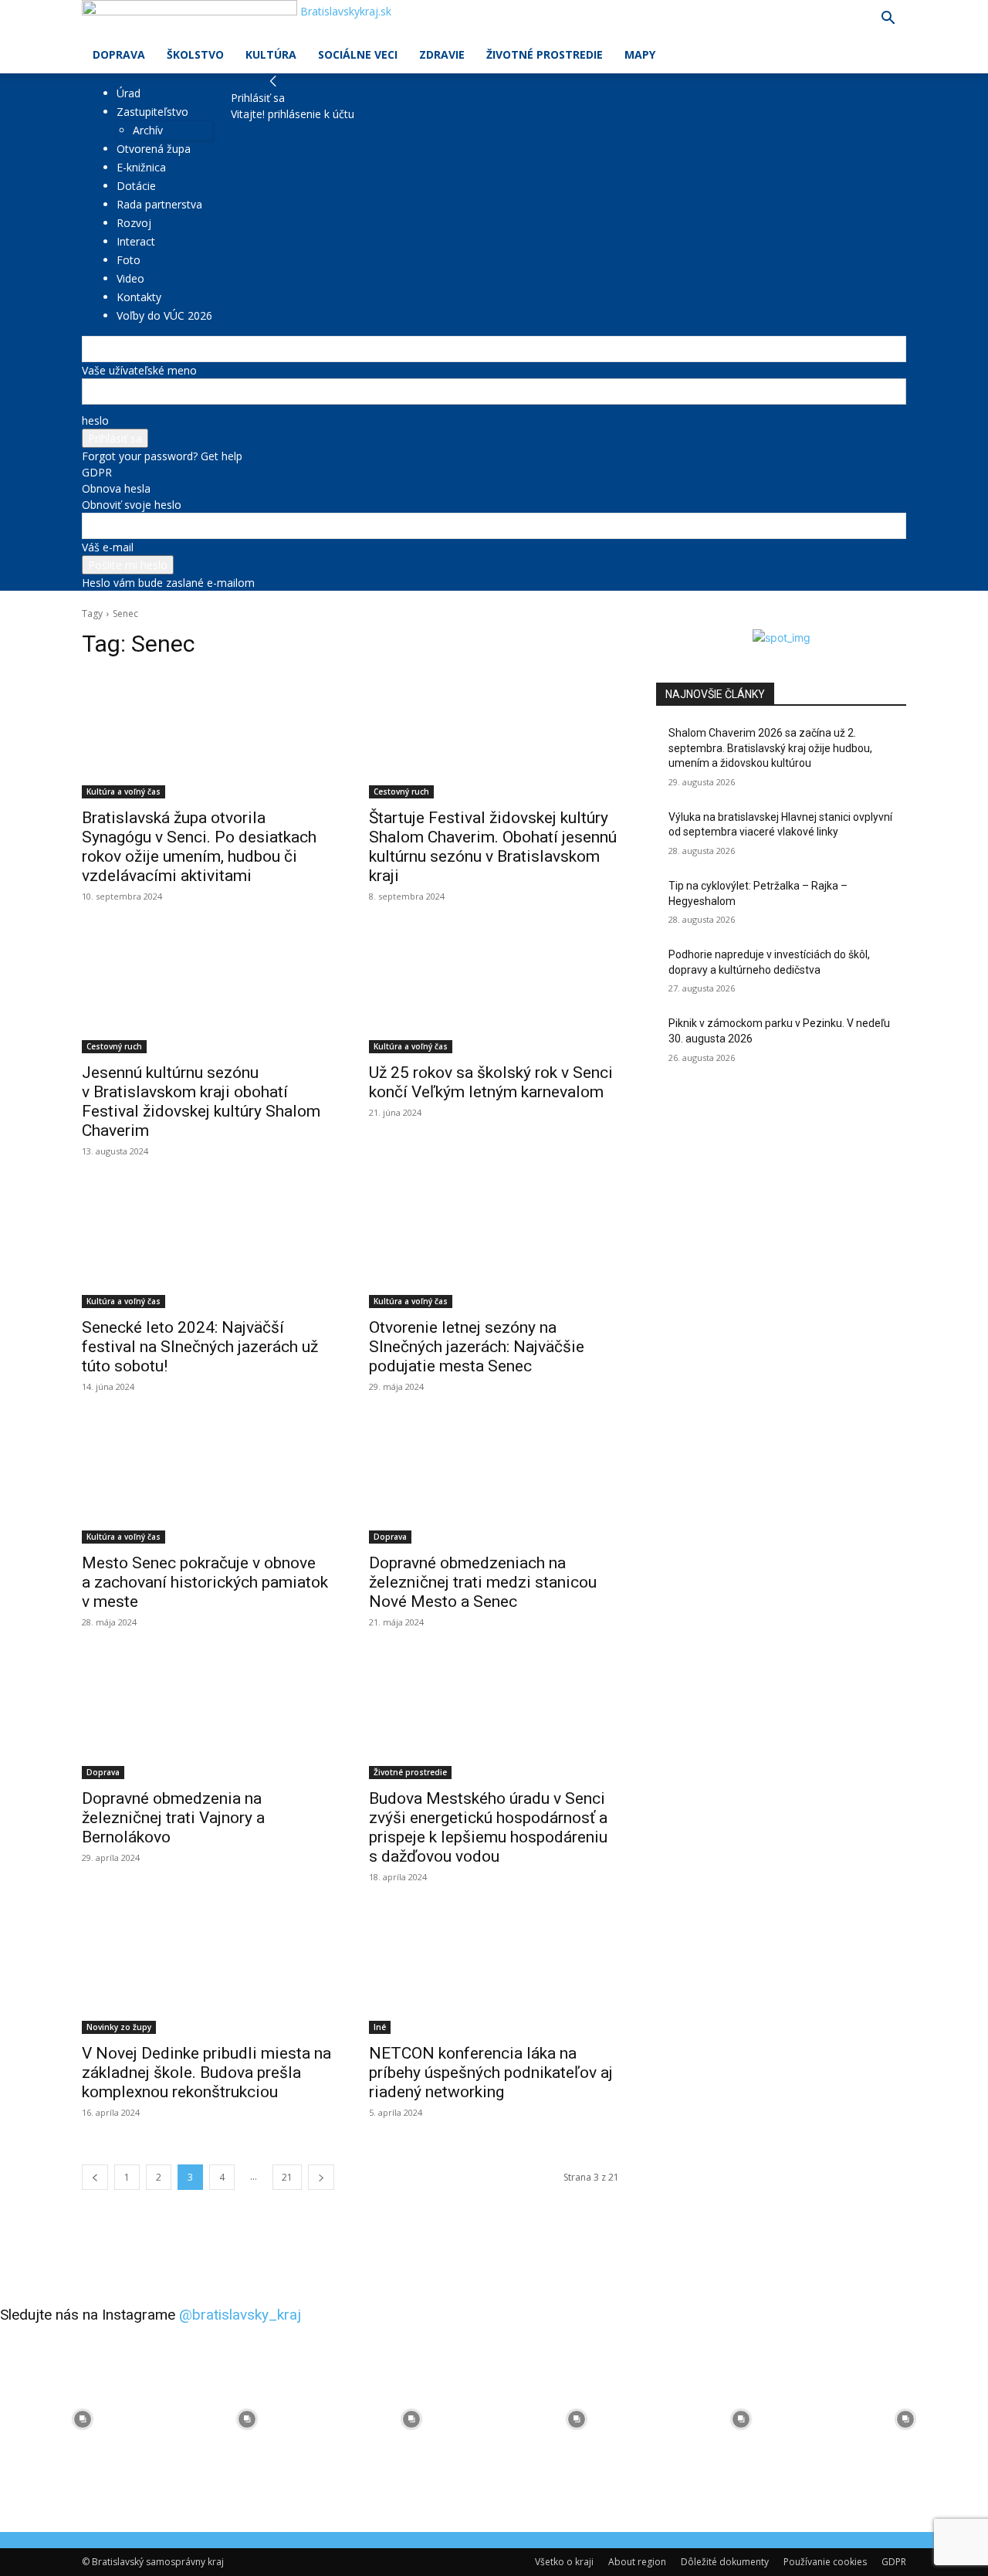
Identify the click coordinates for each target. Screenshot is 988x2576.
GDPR (97, 472)
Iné (380, 2027)
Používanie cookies (825, 2562)
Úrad (129, 93)
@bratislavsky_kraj (240, 2315)
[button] (888, 20)
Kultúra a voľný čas (123, 791)
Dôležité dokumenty (725, 2562)
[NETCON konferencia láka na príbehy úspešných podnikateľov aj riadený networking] (494, 1971)
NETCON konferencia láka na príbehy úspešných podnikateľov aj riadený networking (491, 2073)
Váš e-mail (108, 547)
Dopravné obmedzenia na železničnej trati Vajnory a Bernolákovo (173, 1818)
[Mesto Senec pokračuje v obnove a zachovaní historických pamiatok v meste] (207, 1481)
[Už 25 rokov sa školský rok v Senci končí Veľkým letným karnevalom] (494, 991)
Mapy (640, 54)
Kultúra (271, 54)
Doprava (119, 54)
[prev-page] (95, 2177)
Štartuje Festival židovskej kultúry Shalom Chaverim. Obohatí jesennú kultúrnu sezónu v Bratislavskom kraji (493, 847)
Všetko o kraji (564, 2562)
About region (637, 2562)
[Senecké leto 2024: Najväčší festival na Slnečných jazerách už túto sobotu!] (207, 1246)
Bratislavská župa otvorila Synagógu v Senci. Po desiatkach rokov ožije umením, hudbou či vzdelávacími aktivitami (199, 847)
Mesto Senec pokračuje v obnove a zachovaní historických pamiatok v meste (205, 1582)
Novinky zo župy (119, 2027)
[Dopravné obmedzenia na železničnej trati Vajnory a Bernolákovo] (207, 1717)
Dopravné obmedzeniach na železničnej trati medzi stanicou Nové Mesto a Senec (483, 1582)
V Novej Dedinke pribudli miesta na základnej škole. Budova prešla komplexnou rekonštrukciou (206, 2073)
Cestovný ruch (401, 791)
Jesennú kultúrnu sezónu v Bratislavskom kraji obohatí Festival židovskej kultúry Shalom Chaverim (201, 1102)
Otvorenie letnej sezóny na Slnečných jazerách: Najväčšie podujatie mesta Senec (477, 1347)
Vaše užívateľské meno (139, 370)
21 (287, 2177)
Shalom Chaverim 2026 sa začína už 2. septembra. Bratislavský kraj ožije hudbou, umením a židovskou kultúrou (770, 748)
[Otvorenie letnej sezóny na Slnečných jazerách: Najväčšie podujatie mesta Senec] (494, 1246)
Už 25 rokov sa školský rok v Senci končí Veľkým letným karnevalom (491, 1082)
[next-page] (321, 2177)
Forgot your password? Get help (162, 456)
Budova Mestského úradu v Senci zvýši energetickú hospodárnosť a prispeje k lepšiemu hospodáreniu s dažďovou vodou (488, 1827)
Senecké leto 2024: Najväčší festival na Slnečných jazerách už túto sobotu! (200, 1347)
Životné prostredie (545, 54)
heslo (95, 420)
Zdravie (442, 54)
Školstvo (195, 54)
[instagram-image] (82, 2419)
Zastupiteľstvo (152, 112)
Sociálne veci (358, 54)
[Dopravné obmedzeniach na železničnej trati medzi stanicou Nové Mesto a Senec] (494, 1481)
